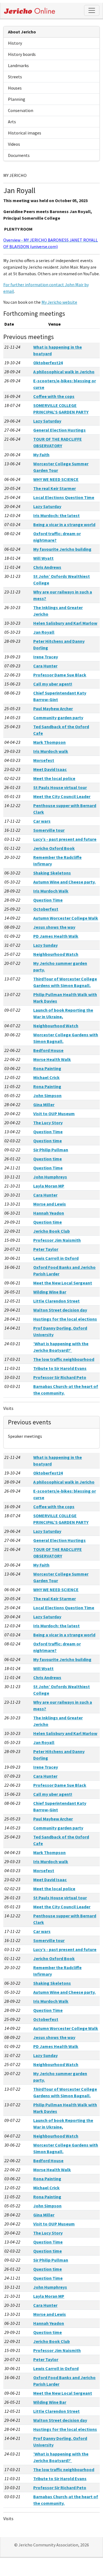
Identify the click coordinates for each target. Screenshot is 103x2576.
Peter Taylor (46, 1249)
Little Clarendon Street (56, 1301)
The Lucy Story (48, 1123)
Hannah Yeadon (49, 1213)
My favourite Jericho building (62, 549)
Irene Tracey (46, 657)
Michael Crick (46, 1077)
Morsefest (44, 760)
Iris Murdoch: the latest (56, 515)
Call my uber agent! (53, 684)
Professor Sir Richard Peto (60, 1377)
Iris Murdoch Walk (51, 891)
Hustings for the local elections (65, 1319)
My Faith (41, 455)
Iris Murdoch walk (51, 751)
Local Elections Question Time (64, 497)
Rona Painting (47, 1068)
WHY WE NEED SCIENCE (56, 479)
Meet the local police (54, 778)
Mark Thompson (49, 742)
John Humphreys (50, 1177)
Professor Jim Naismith (57, 1240)
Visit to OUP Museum (54, 1114)
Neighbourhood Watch (56, 954)
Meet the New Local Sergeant (63, 1283)
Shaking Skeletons (52, 873)
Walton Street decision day (60, 1310)
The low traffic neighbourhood (64, 1359)
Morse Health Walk (52, 1059)
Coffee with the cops (54, 396)
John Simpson (47, 1095)
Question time (48, 1141)
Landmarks (18, 65)
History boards (22, 54)
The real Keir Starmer (55, 488)
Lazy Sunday (45, 945)
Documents (19, 155)
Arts (12, 122)
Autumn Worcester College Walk (66, 918)
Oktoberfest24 (48, 363)
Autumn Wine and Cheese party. (64, 882)
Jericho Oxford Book (54, 848)
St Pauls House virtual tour (60, 787)
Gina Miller (44, 1105)
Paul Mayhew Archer (53, 708)
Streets (15, 77)
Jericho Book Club (51, 1231)
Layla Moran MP (49, 1186)
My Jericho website (59, 302)
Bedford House (48, 1050)
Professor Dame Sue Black (60, 675)
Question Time (48, 900)
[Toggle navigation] (92, 10)
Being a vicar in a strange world (64, 524)
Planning (17, 99)
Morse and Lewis (50, 1204)
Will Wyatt (43, 558)
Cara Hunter (45, 666)
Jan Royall (44, 632)
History (15, 43)
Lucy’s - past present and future (65, 839)
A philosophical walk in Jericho (64, 372)
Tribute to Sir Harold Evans (60, 1368)
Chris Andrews (47, 567)
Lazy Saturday (47, 421)
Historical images (25, 133)
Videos (14, 144)
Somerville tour (49, 830)
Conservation (21, 110)
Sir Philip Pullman (51, 1150)
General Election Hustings (59, 430)
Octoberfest (46, 909)
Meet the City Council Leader (62, 796)
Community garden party (58, 718)
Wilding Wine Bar (50, 1292)
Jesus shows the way (54, 927)
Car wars (42, 821)
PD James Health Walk (56, 936)
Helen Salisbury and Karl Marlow (65, 623)
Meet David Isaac (50, 769)
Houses (15, 88)
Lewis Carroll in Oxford (56, 1258)
